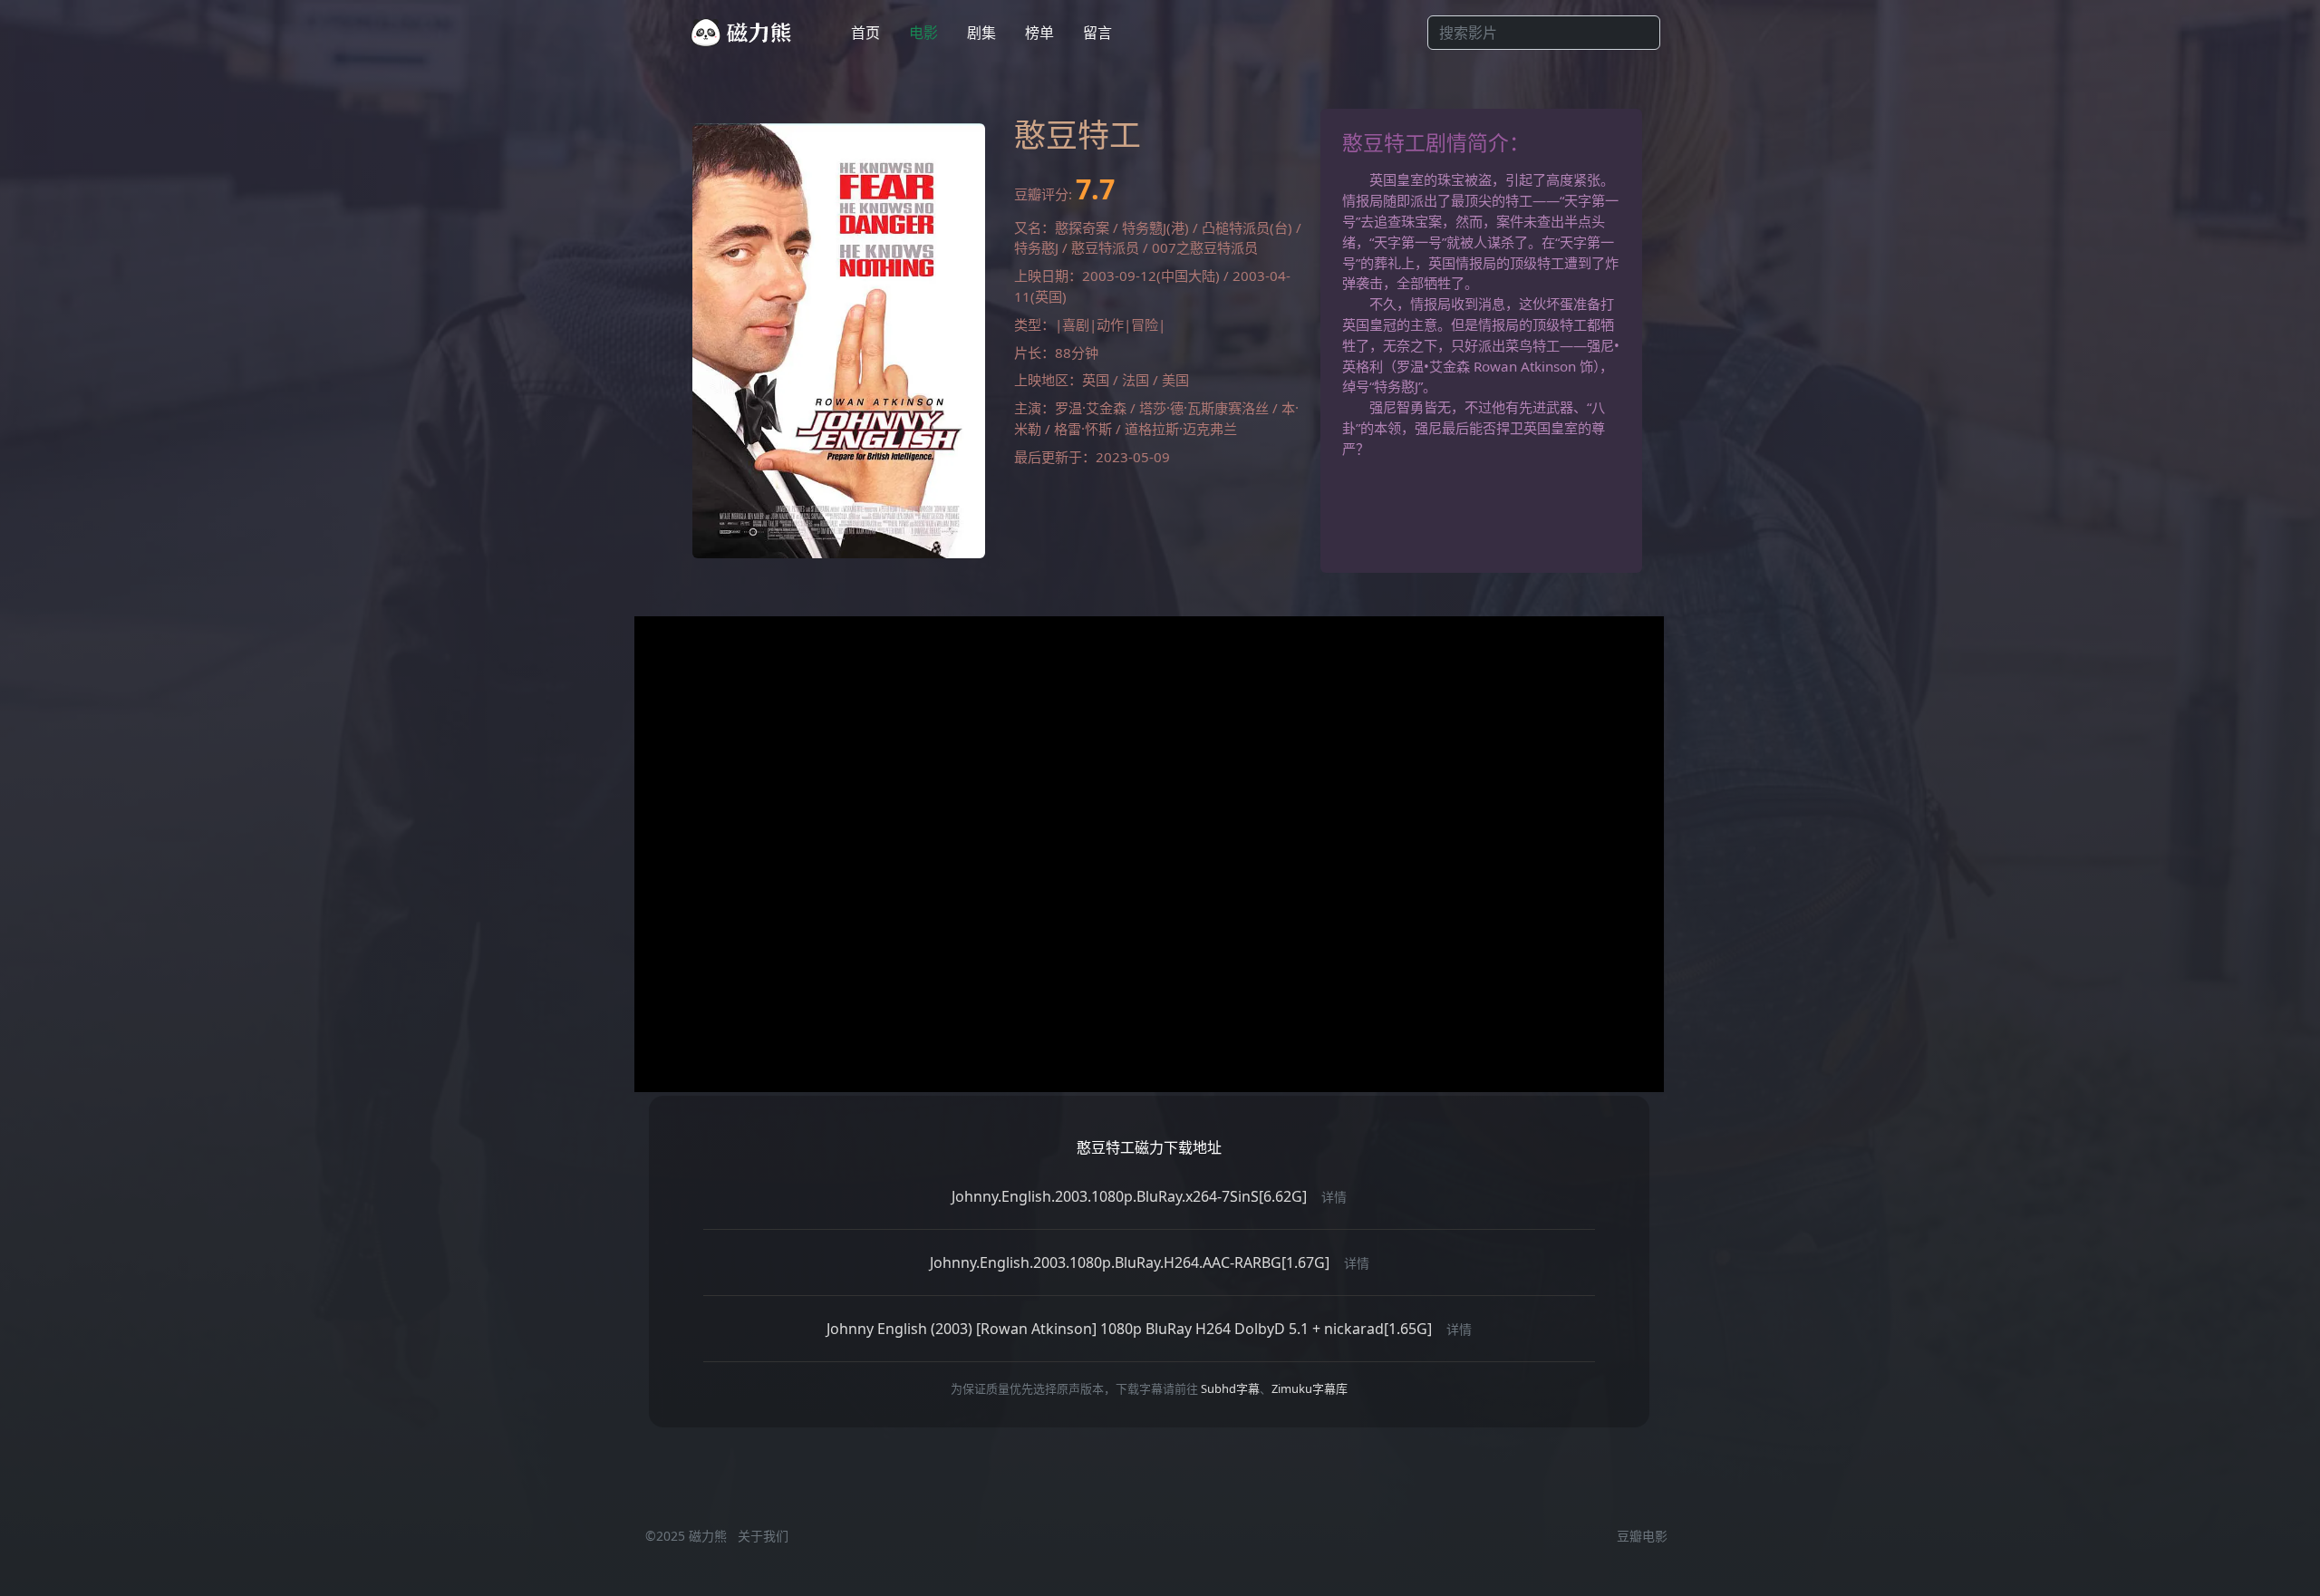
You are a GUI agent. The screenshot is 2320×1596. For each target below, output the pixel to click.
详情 (1334, 1197)
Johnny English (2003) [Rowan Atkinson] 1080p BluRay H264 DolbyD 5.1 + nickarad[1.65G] (1129, 1329)
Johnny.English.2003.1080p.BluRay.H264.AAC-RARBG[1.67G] (1130, 1262)
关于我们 (763, 1536)
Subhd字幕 (1230, 1388)
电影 (923, 33)
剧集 (981, 33)
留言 (1097, 33)
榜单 (1039, 33)
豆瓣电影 (1642, 1536)
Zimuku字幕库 (1310, 1388)
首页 (865, 33)
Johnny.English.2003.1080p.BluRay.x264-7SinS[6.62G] (1129, 1196)
